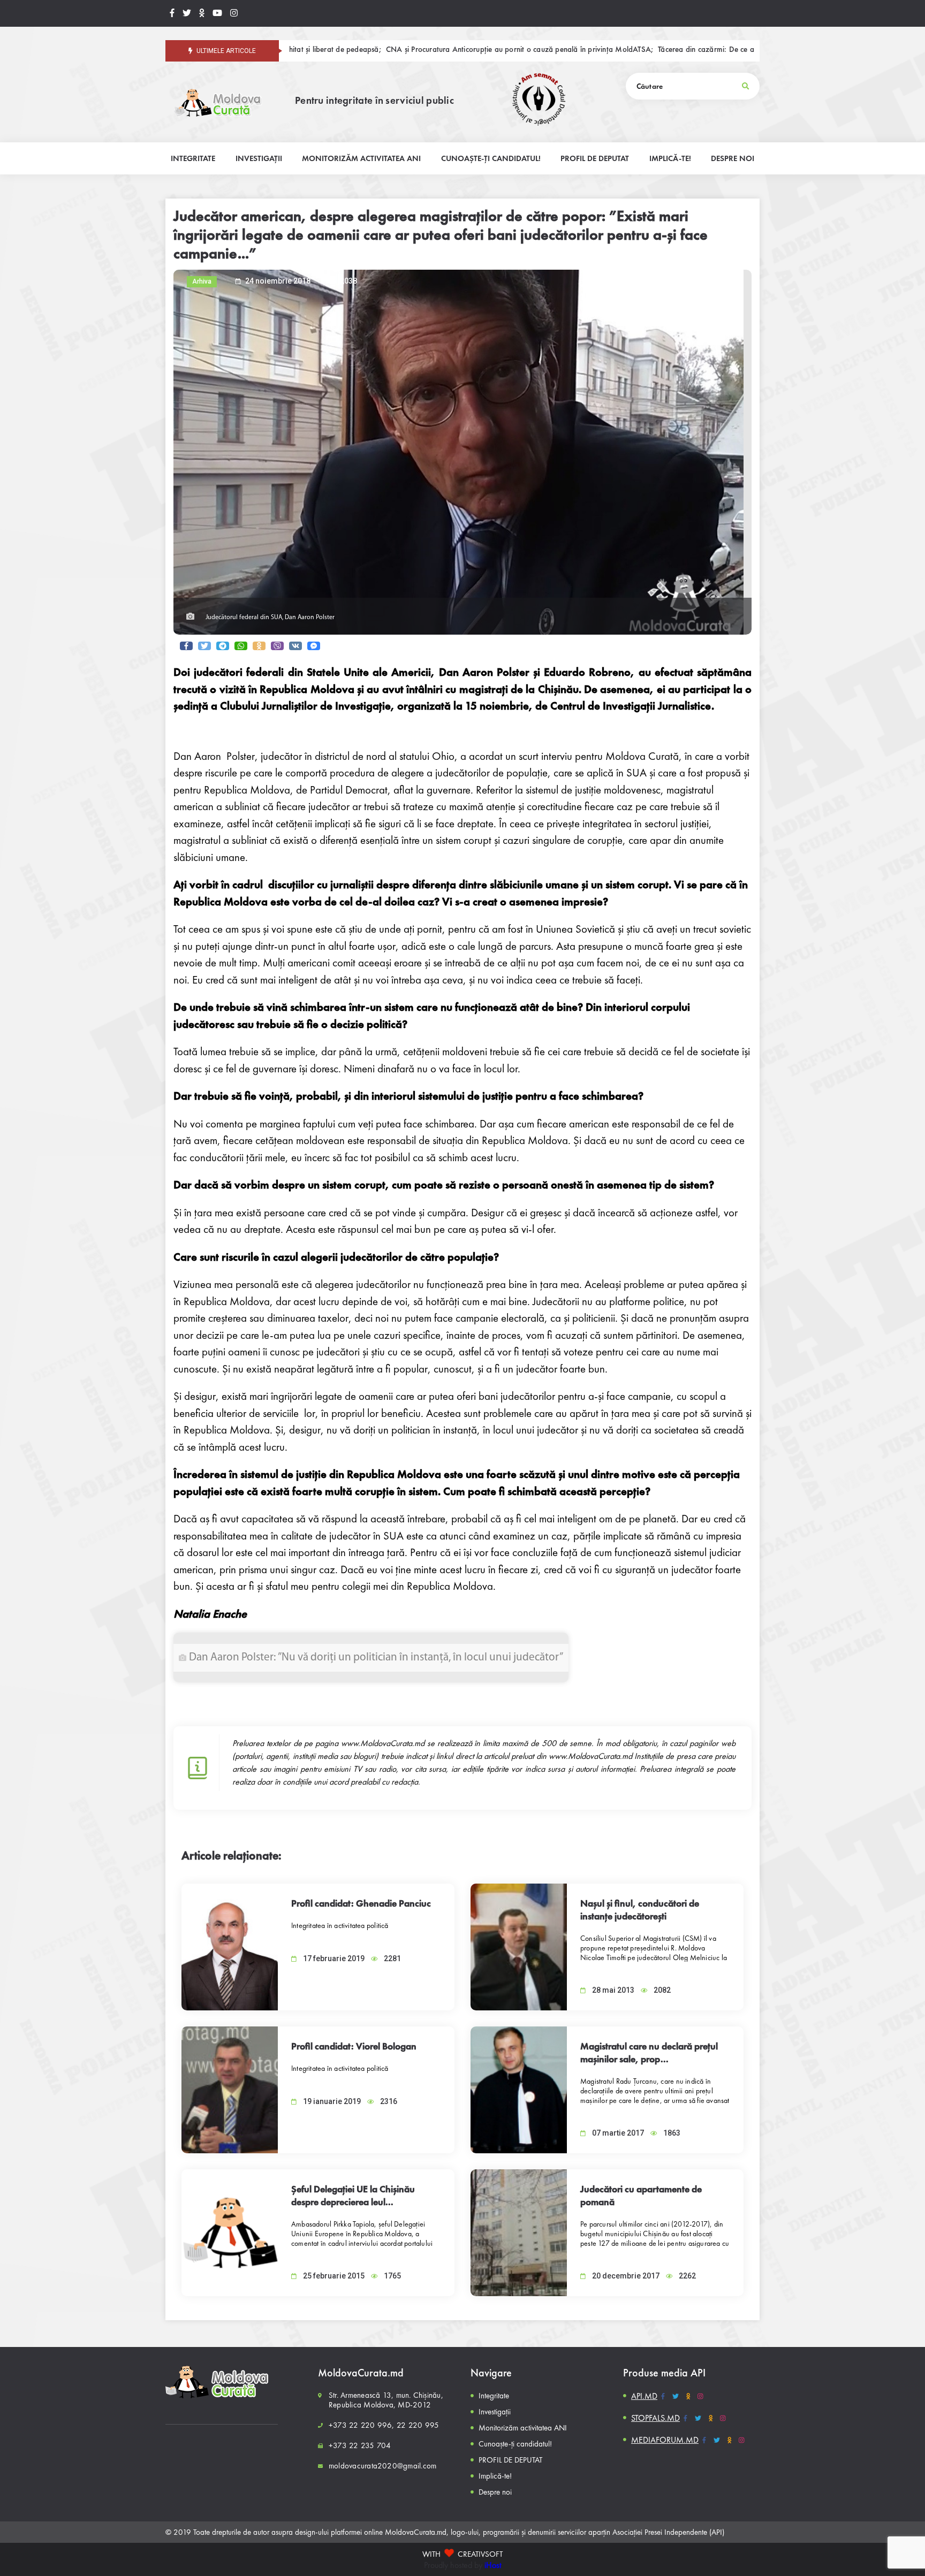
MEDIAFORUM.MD (665, 2440)
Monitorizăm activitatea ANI (523, 2428)
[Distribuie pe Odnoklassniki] (259, 646)
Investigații (495, 2412)
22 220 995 (418, 2425)
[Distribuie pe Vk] (295, 646)
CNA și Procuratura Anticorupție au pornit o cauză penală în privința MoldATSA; (410, 50)
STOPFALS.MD (655, 2418)
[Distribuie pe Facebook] (186, 646)
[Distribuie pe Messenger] (314, 646)
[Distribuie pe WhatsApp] (241, 646)
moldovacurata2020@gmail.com (382, 2466)
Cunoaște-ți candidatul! (515, 2444)
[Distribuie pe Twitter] (204, 646)
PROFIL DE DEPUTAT (510, 2460)
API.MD (644, 2396)
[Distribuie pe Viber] (277, 646)
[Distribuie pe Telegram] (223, 646)
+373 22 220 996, (362, 2425)
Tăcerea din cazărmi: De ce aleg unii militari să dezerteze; (643, 50)
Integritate (494, 2396)
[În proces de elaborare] (187, 13)
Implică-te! (495, 2476)
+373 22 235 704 (360, 2445)
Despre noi (495, 2492)
